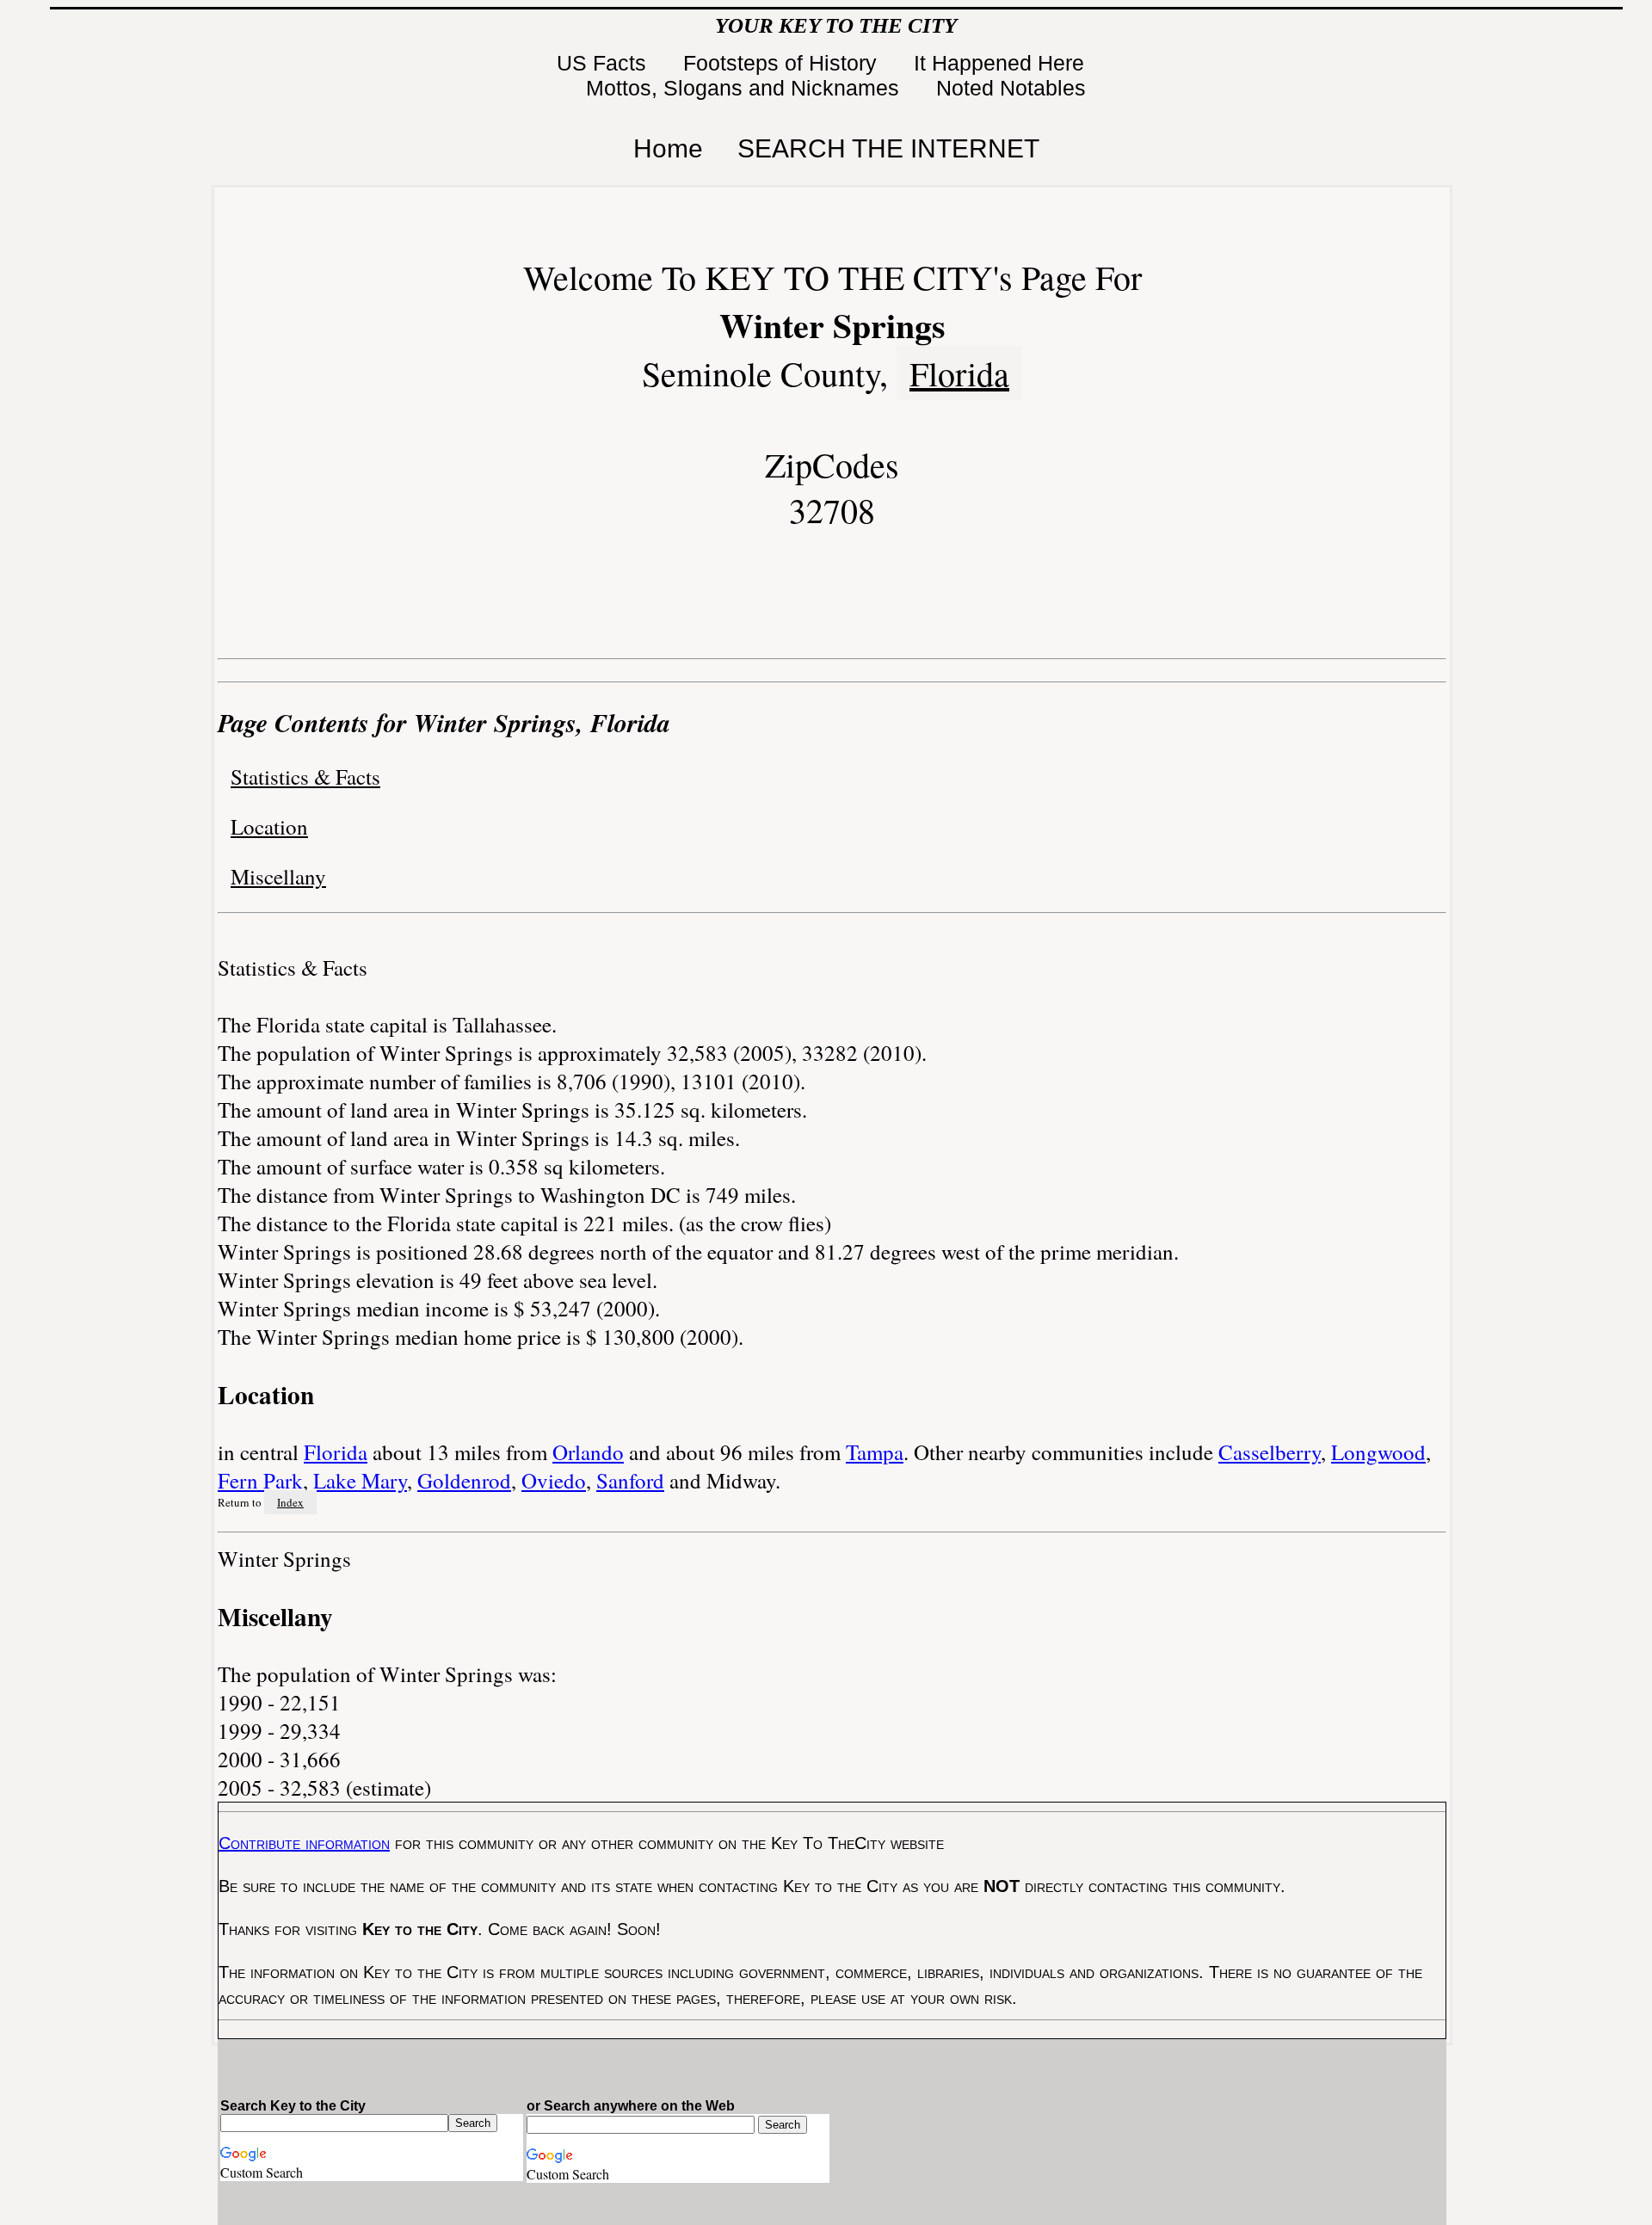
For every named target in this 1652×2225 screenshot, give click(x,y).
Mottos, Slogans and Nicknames (746, 88)
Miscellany (278, 876)
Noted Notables (1011, 88)
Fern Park (260, 1480)
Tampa (875, 1452)
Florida (959, 373)
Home (668, 148)
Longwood (1378, 1452)
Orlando (588, 1452)
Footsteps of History (783, 63)
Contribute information (304, 1843)
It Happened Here (1002, 63)
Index (290, 1502)
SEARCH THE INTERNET (888, 148)
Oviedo (554, 1480)
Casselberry (1270, 1452)
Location (269, 826)
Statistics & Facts (305, 777)
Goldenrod (464, 1480)
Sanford (630, 1480)
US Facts (604, 63)
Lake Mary (360, 1480)
